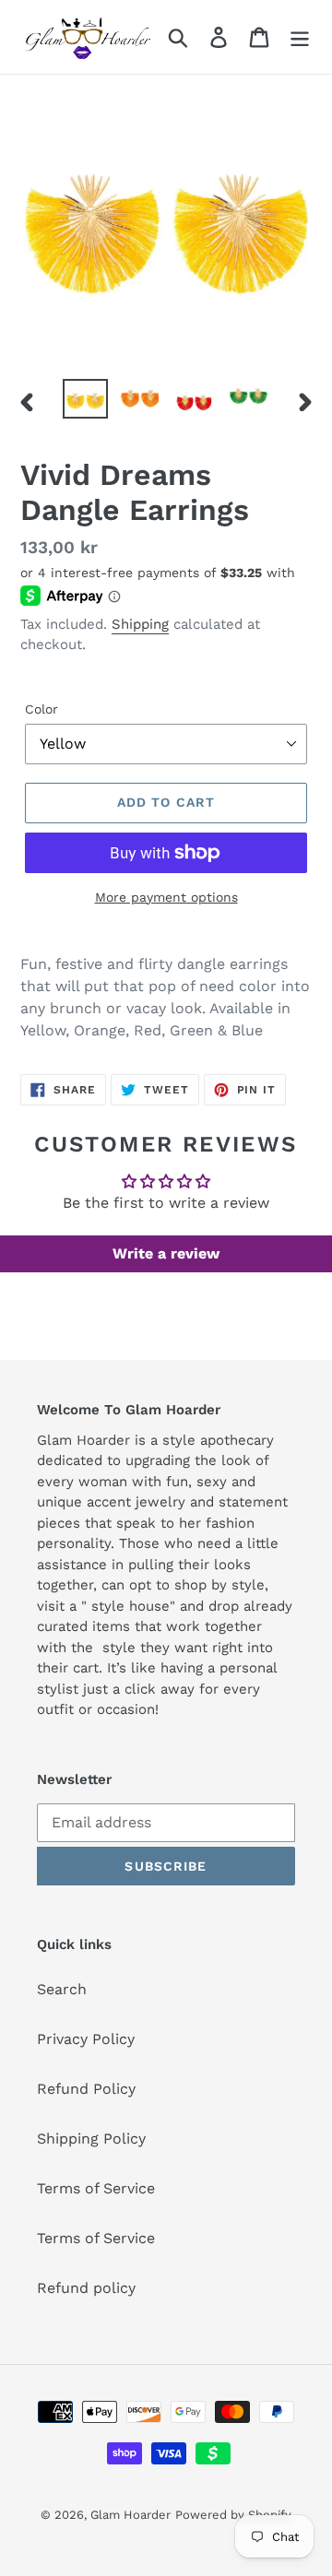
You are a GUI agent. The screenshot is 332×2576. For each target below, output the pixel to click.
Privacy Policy (86, 2039)
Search (62, 1989)
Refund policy (86, 2288)
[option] (85, 399)
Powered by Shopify (233, 2515)
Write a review (166, 1253)
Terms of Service (96, 2188)
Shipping (140, 624)
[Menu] (300, 37)
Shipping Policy (91, 2139)
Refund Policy (86, 2089)
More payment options (166, 897)
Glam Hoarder (130, 2515)
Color (41, 709)
